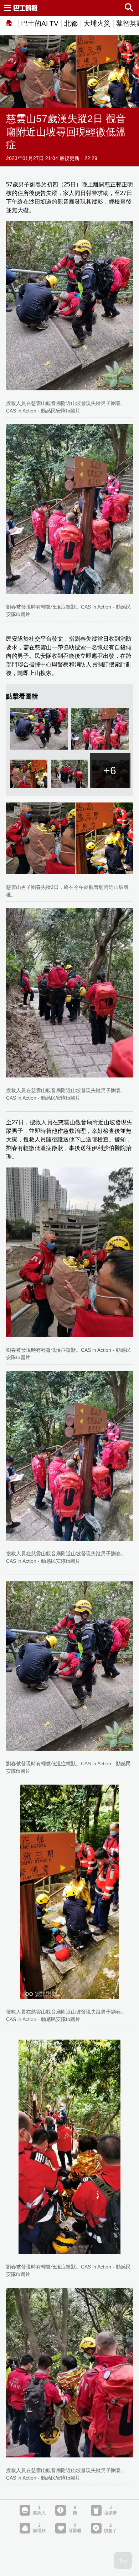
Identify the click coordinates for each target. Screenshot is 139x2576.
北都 (71, 23)
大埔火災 (97, 23)
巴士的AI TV (40, 23)
